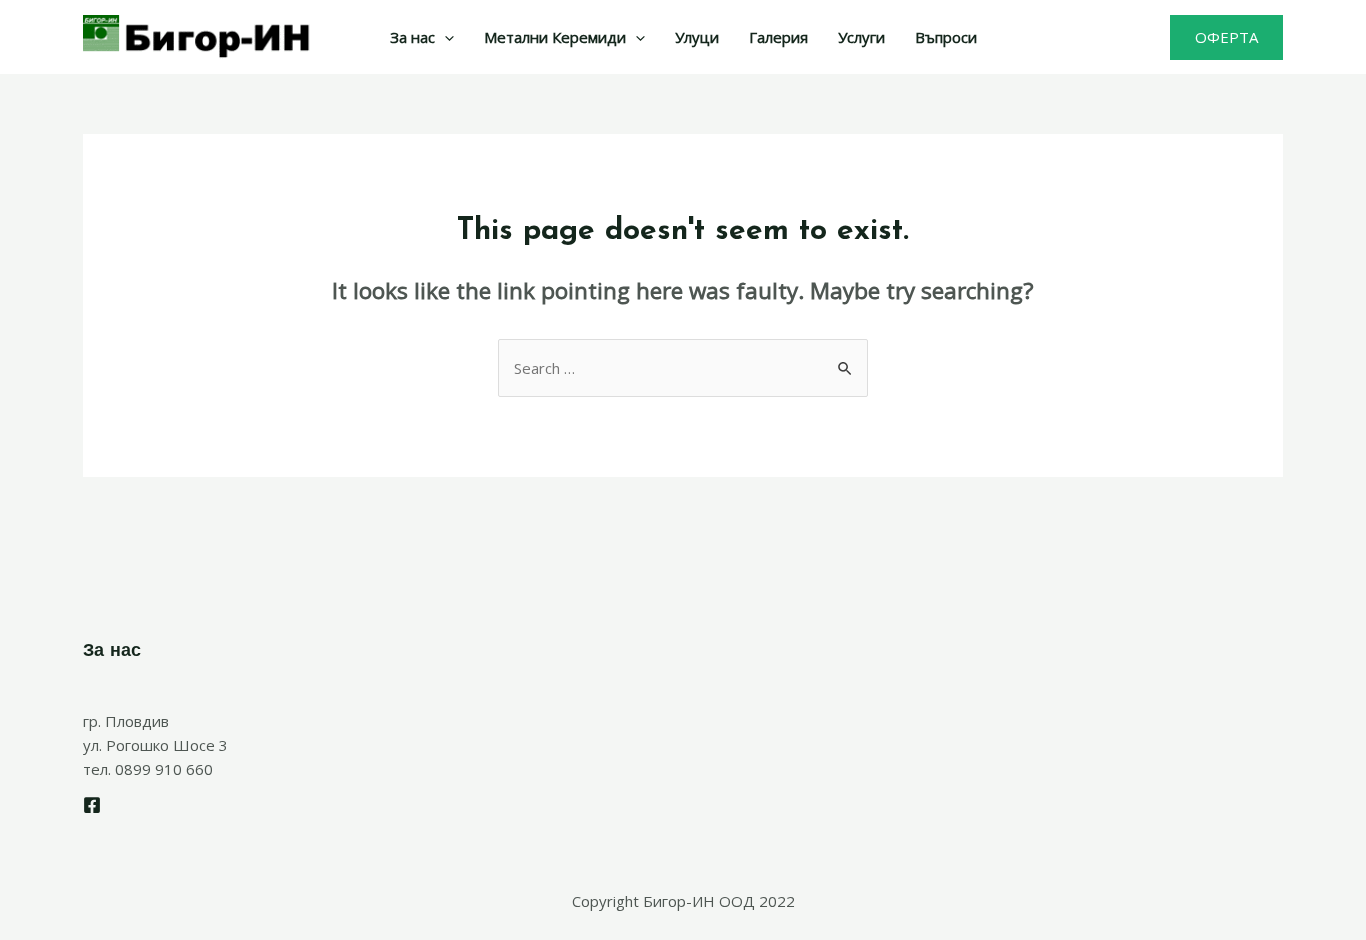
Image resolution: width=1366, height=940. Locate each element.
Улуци (697, 37)
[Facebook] (92, 805)
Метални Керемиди (555, 37)
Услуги (861, 37)
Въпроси (946, 37)
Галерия (778, 37)
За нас (412, 37)
